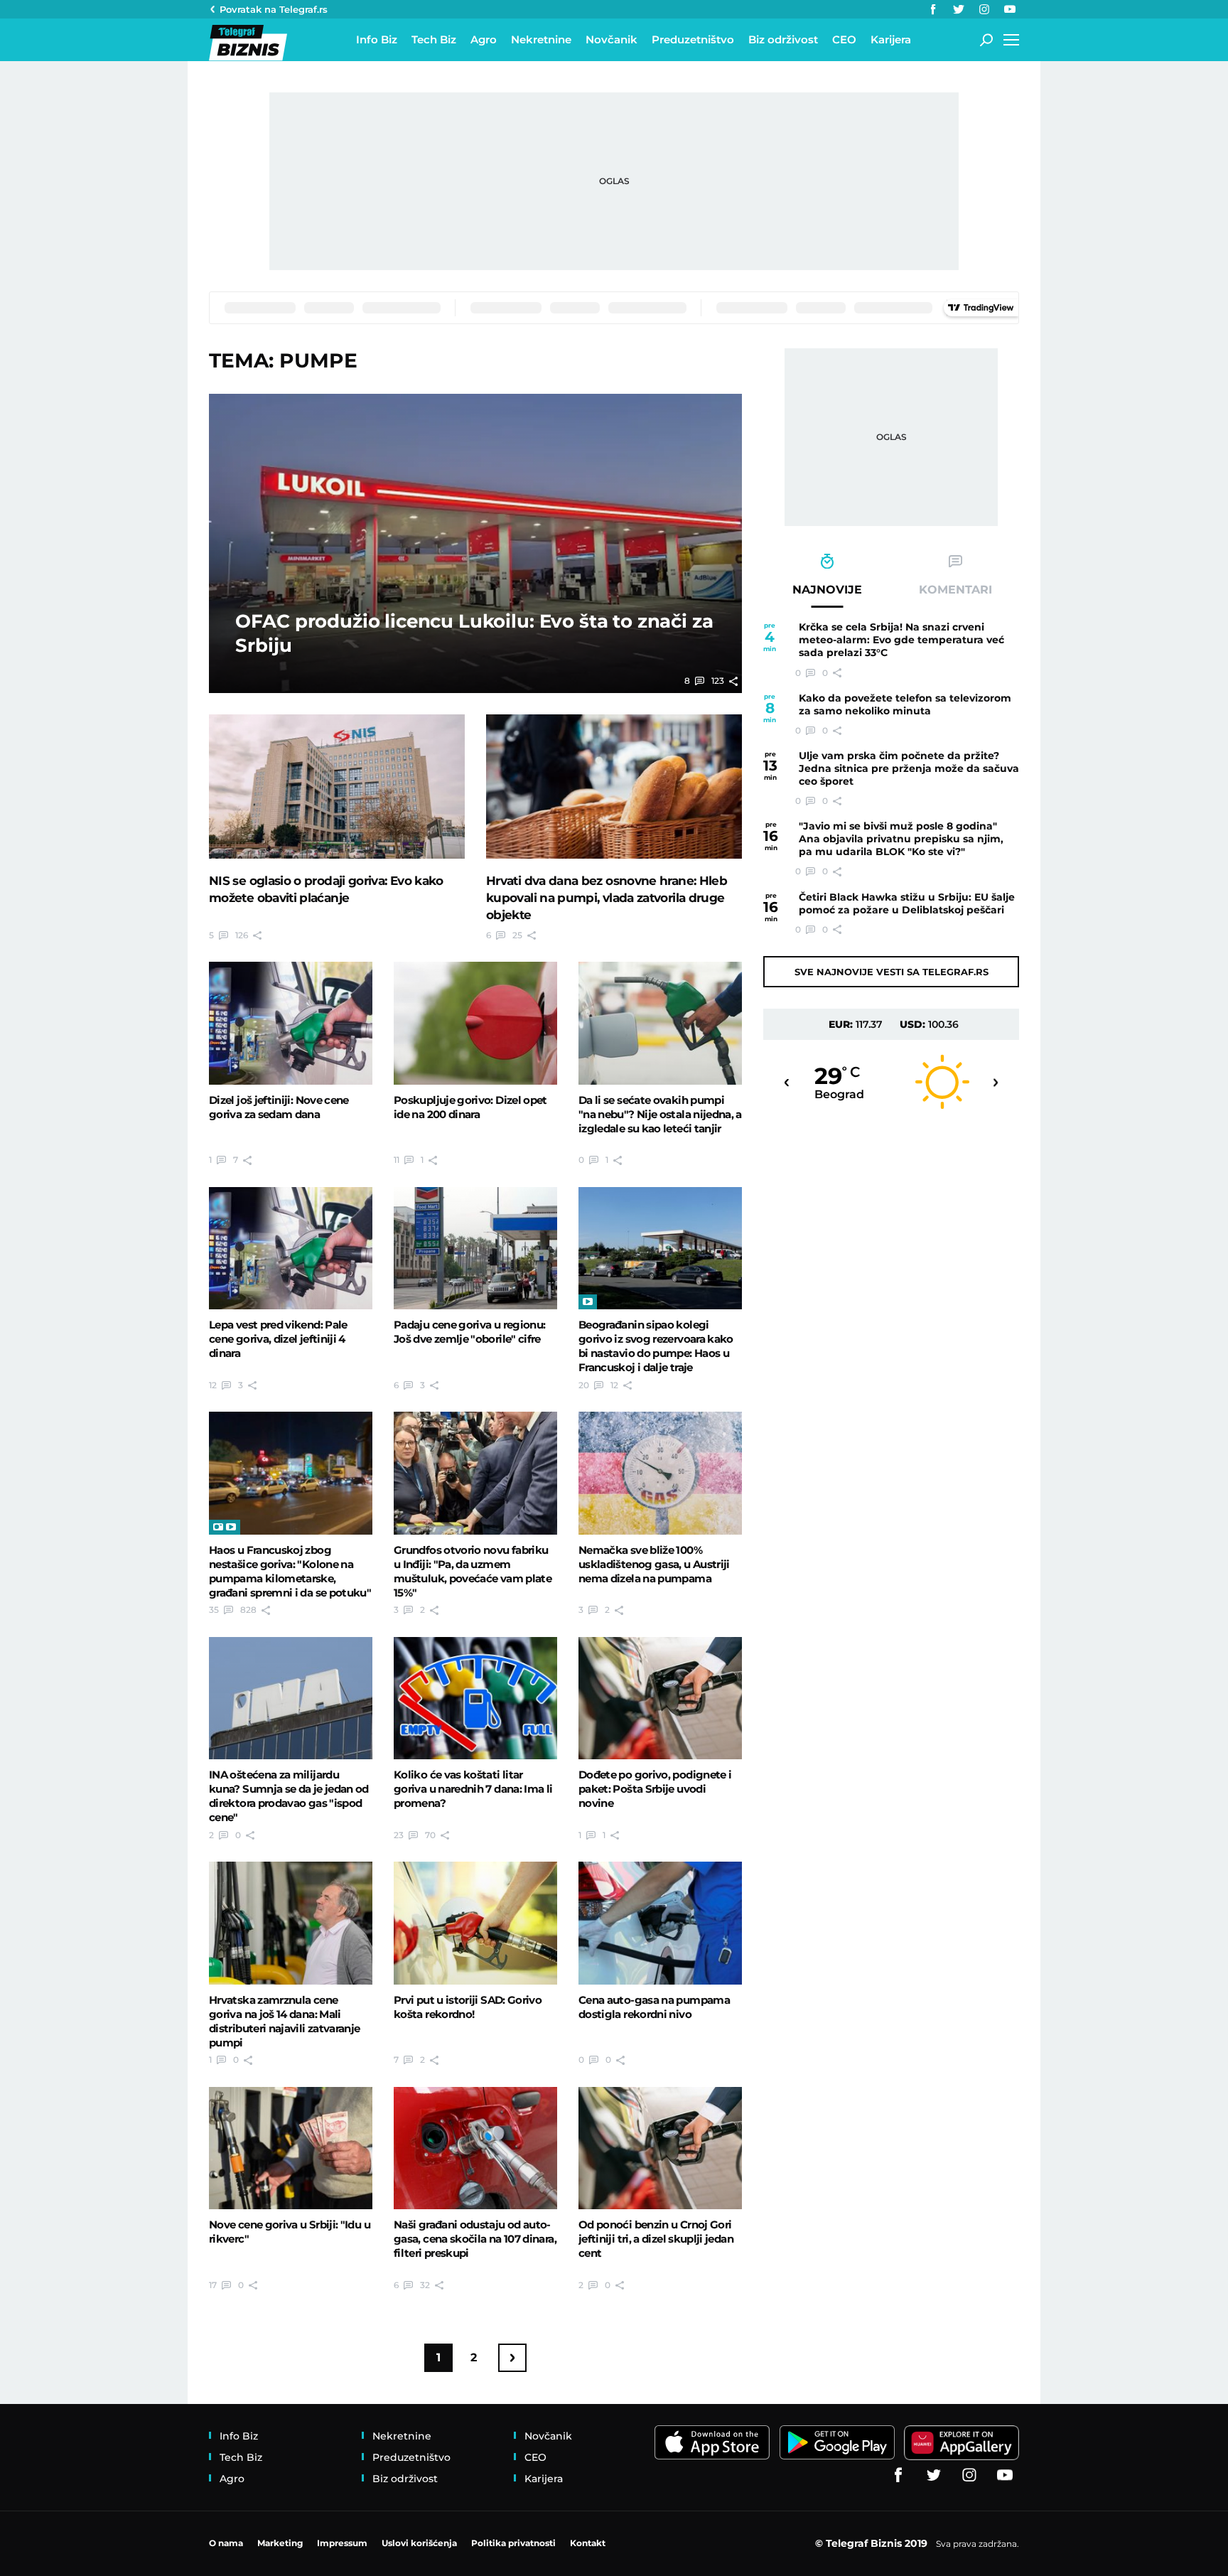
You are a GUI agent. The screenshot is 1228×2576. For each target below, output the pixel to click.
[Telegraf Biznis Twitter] (959, 9)
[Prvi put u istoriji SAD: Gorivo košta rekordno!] (475, 1923)
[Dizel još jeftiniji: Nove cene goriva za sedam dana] (291, 1023)
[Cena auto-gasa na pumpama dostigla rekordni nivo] (660, 1923)
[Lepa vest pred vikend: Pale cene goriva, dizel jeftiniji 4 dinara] (291, 1248)
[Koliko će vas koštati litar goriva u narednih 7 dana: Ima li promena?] (475, 1698)
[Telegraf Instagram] (984, 9)
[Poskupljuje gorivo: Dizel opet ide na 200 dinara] (475, 1023)
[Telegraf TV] (1010, 9)
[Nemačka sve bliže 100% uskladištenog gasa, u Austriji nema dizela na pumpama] (660, 1473)
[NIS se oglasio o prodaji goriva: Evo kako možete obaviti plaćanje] (337, 786)
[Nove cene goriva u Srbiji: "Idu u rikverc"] (291, 2148)
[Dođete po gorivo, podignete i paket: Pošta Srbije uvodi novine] (660, 1698)
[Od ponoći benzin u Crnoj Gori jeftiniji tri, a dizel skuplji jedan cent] (660, 2148)
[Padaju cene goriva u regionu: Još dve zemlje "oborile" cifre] (475, 1248)
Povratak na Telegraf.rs (274, 9)
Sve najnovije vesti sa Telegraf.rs (892, 972)
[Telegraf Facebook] (933, 9)
